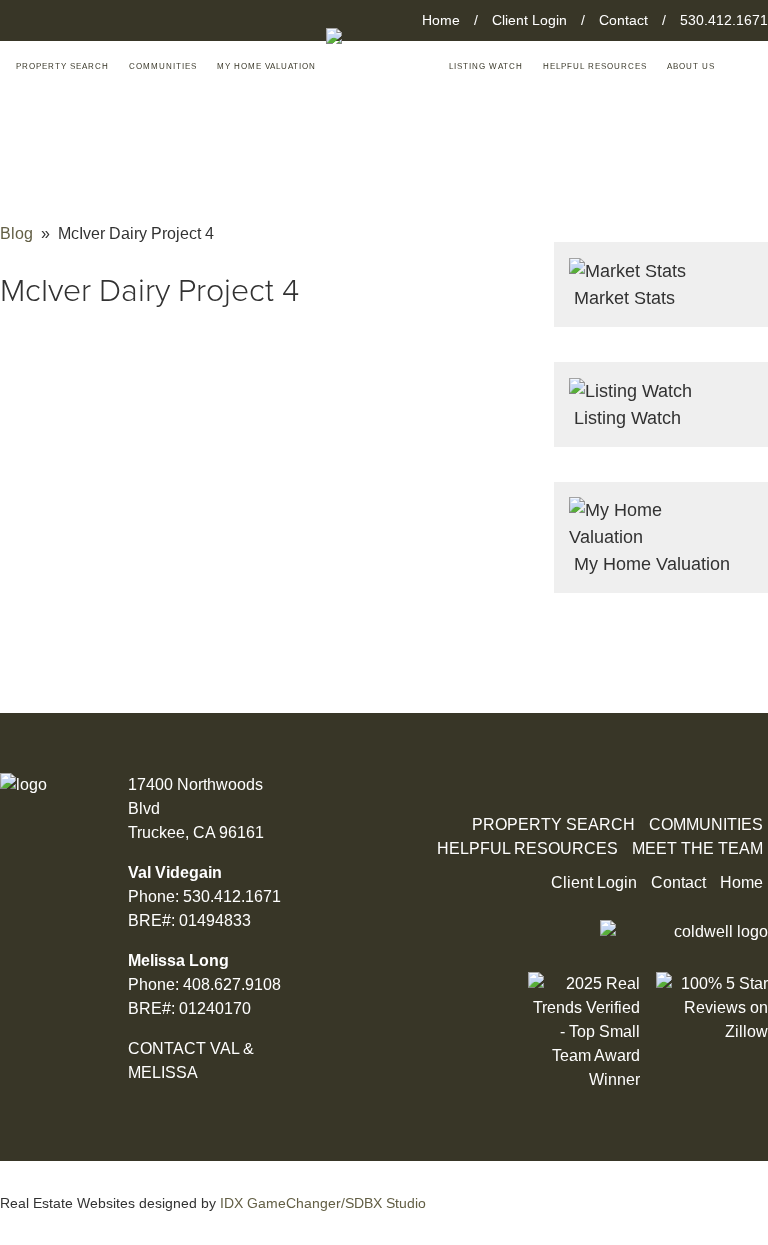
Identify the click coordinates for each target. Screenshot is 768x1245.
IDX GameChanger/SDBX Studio (323, 1203)
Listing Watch (486, 66)
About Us (691, 66)
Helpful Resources (595, 66)
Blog (16, 233)
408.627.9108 (232, 984)
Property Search (553, 824)
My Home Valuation (266, 66)
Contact (623, 20)
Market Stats (622, 298)
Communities (163, 66)
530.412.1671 (724, 20)
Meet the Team (697, 848)
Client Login (529, 20)
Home (441, 20)
